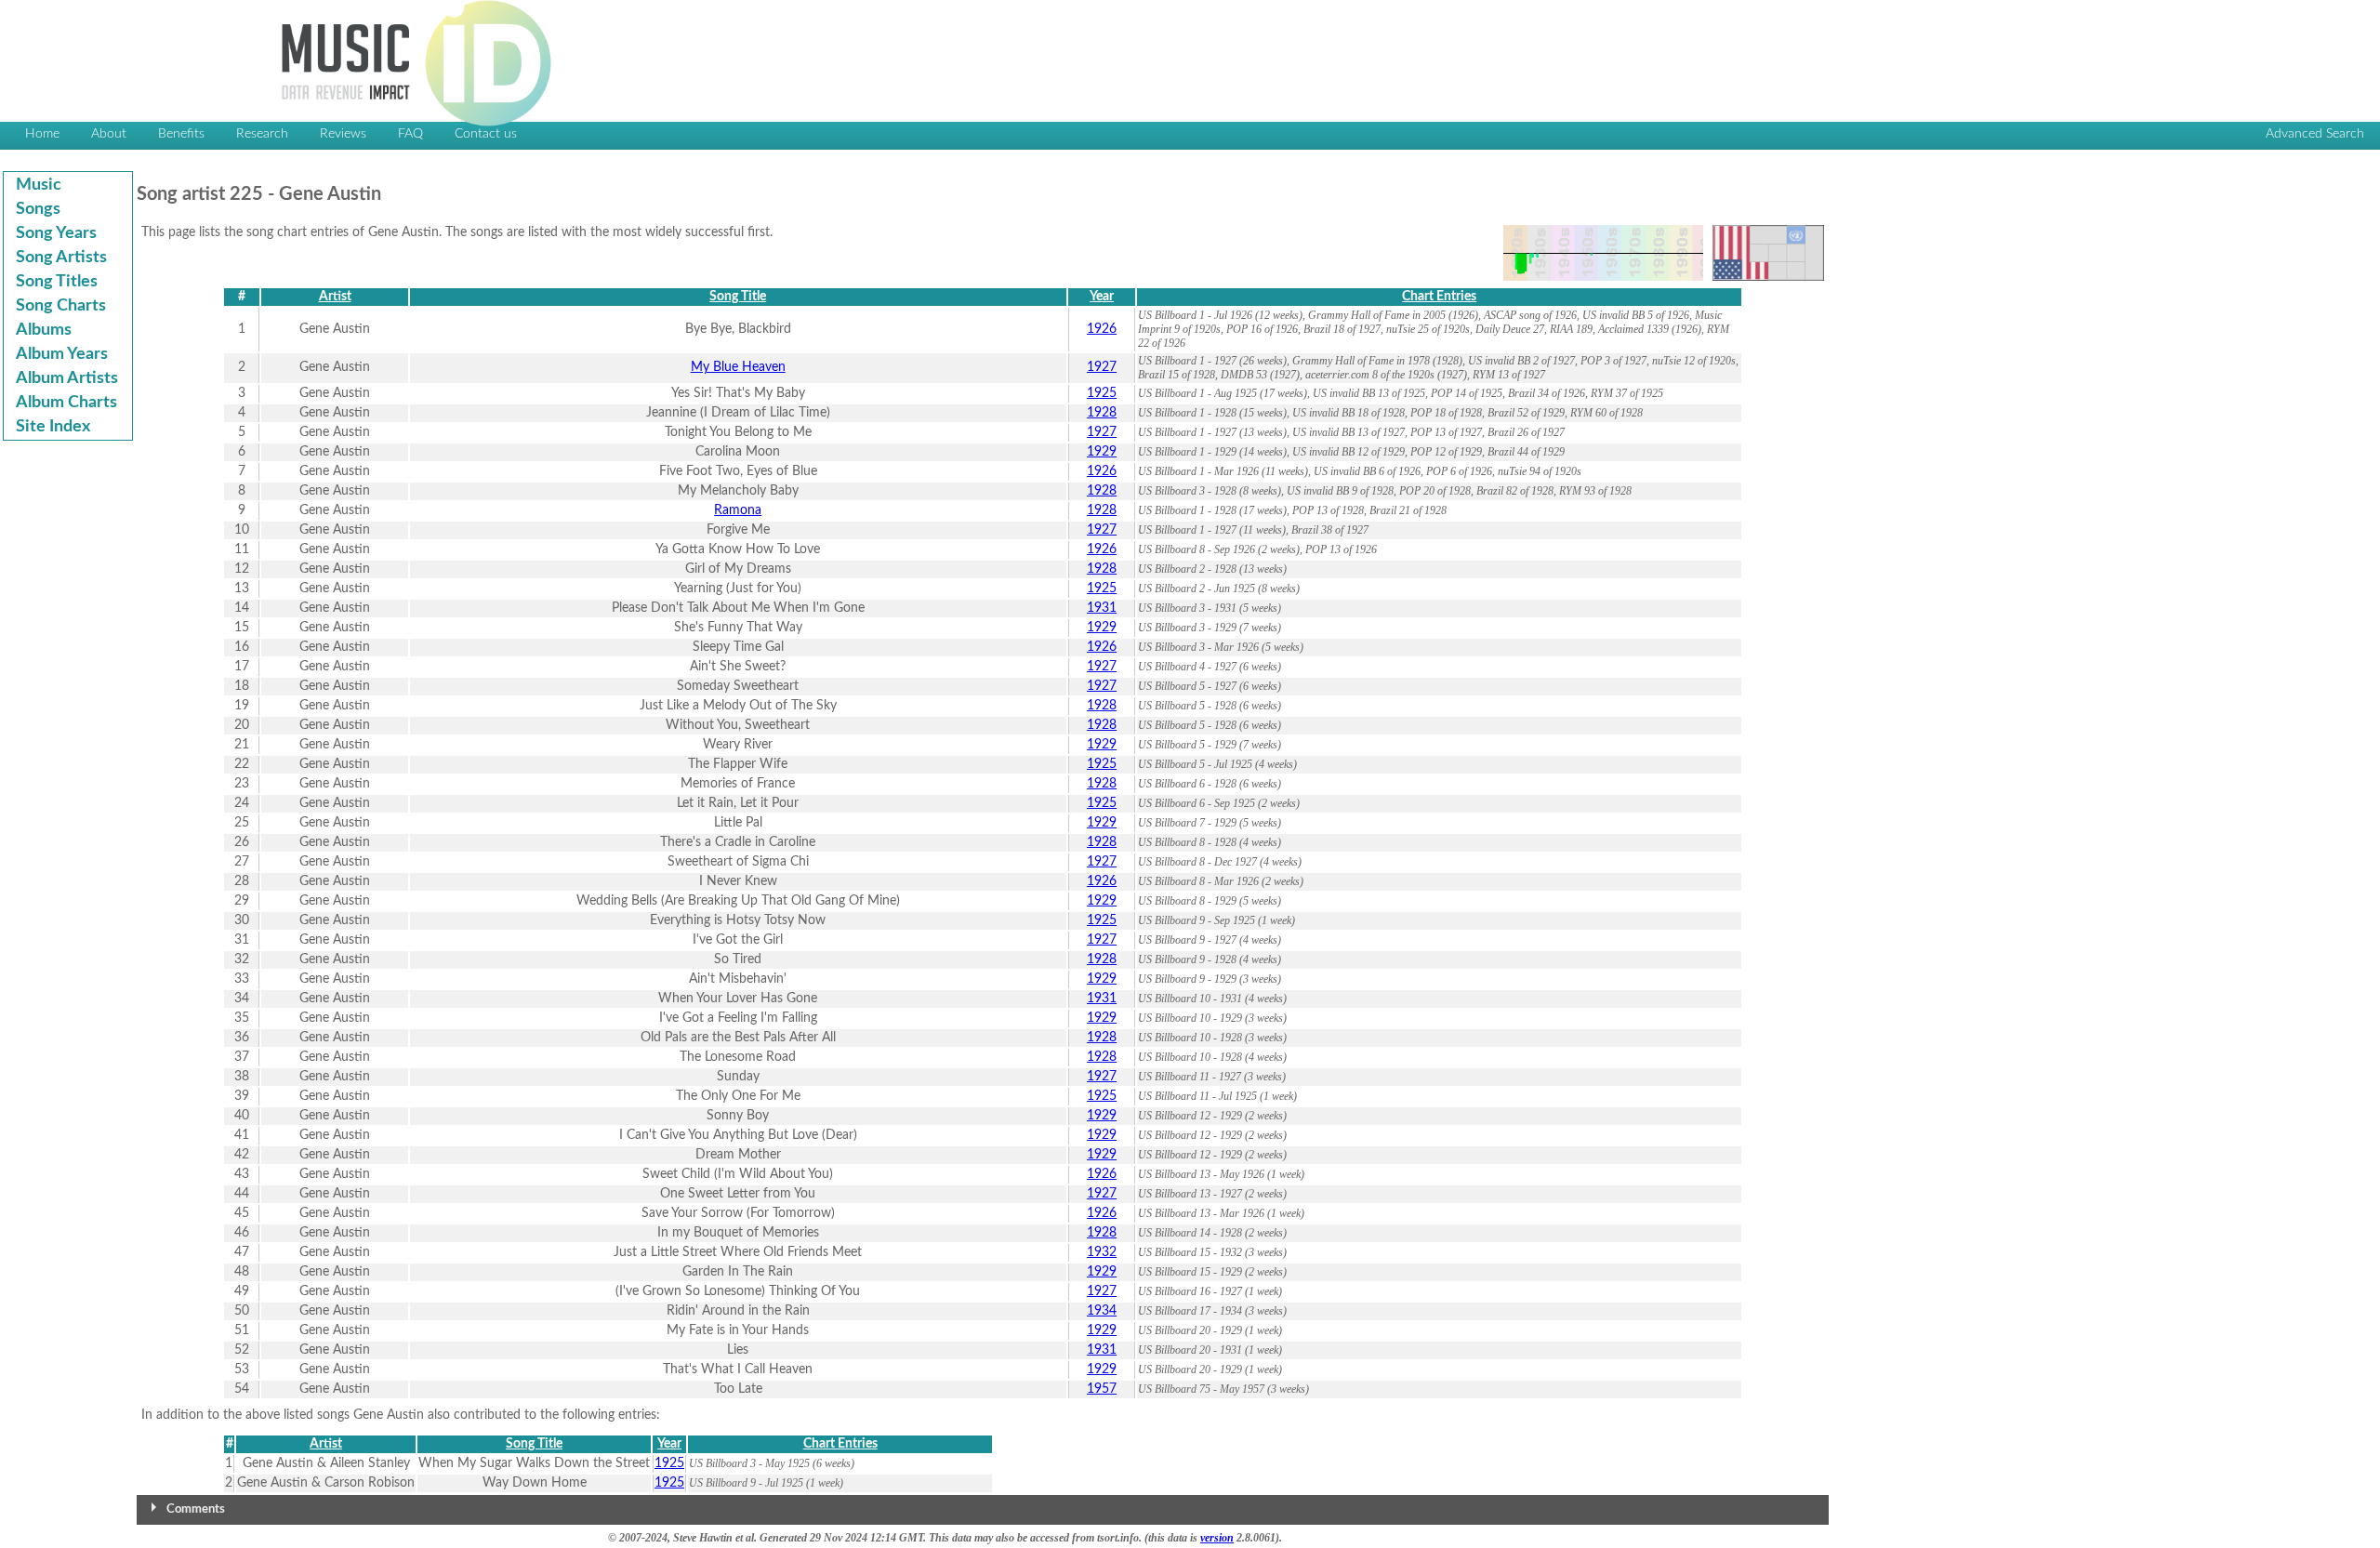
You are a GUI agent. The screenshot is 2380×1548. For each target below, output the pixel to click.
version (1217, 1538)
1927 (1102, 367)
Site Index (53, 427)
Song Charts (61, 306)
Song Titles (57, 282)
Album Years (62, 354)
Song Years (56, 233)
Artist (335, 297)
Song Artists (61, 258)
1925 (1102, 393)
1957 (1102, 1389)
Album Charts (66, 403)
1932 (1102, 1252)
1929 (1102, 452)
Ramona (738, 510)
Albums (44, 330)
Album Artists (67, 378)
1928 (1102, 413)
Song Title (738, 297)
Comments (196, 1509)
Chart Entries (1439, 297)
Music (39, 185)
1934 (1102, 1311)
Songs (38, 209)
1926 (1102, 329)
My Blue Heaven (738, 367)
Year (1102, 297)
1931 (1102, 608)
